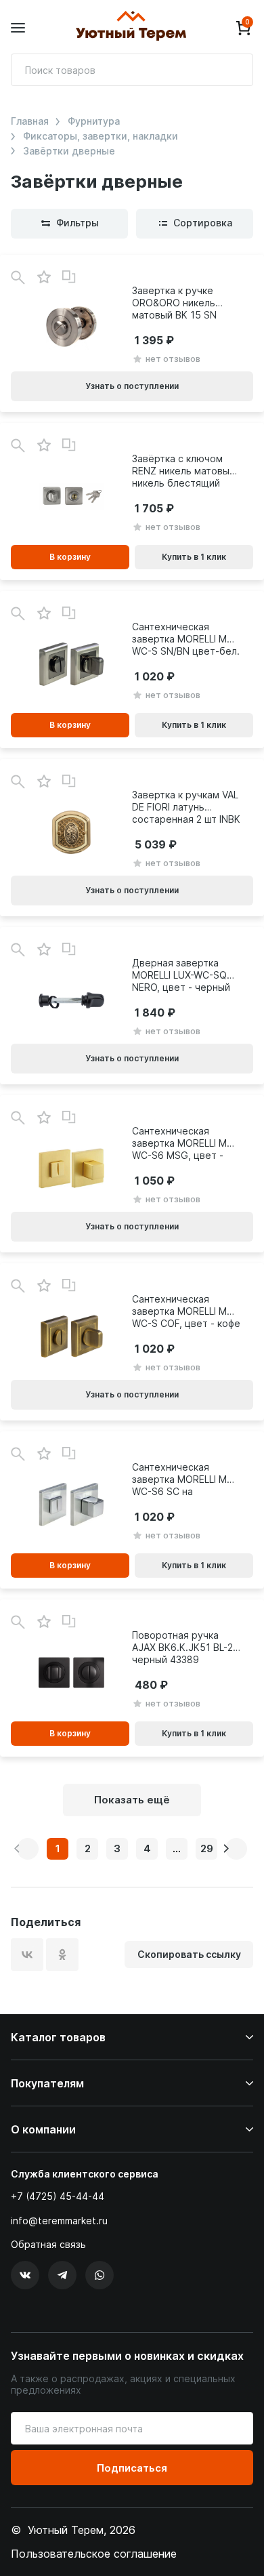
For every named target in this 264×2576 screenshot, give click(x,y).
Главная (30, 121)
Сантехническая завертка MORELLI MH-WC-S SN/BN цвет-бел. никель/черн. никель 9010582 (186, 639)
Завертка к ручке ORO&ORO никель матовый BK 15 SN (174, 303)
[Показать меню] (18, 28)
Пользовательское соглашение (94, 2554)
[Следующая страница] (236, 1849)
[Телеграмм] (62, 2275)
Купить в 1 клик (194, 557)
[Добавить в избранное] (44, 278)
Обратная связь (48, 2245)
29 (207, 1848)
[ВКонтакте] (27, 1955)
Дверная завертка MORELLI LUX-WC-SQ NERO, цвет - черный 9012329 (181, 975)
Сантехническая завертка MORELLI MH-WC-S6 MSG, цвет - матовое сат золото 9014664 (185, 1143)
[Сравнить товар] (69, 277)
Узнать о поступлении (132, 386)
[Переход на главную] (131, 28)
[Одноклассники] (62, 1955)
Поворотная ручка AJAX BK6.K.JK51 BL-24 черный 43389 (185, 1647)
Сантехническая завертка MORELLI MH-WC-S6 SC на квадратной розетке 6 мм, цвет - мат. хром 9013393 (185, 1479)
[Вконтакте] (25, 2275)
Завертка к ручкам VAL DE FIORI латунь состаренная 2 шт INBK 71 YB (186, 807)
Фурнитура (94, 121)
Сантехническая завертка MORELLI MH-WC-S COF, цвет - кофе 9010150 (186, 1311)
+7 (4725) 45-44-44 (58, 2196)
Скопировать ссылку (189, 1954)
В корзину (70, 557)
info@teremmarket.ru (59, 2221)
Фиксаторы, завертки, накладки (101, 136)
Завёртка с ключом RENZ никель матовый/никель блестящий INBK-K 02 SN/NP (185, 471)
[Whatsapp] (100, 2275)
